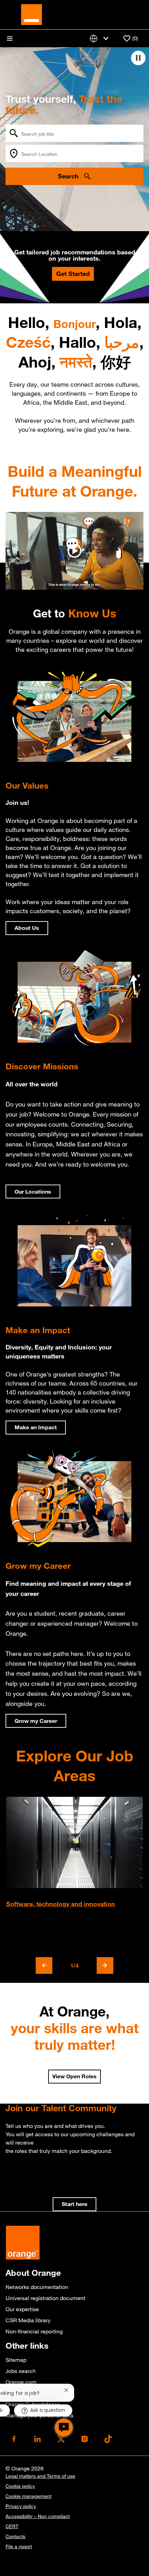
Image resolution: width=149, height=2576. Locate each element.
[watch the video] (74, 551)
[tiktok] (108, 2439)
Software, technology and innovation (61, 1904)
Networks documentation (37, 2287)
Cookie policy (20, 2486)
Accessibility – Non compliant (38, 2516)
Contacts (15, 2536)
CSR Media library (28, 2320)
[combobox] (74, 133)
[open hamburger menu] (10, 39)
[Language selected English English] (100, 38)
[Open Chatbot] (64, 2427)
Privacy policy (21, 2506)
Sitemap (16, 2360)
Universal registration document (45, 2298)
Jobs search (21, 2371)
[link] (74, 2204)
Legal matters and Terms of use (40, 2476)
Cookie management (28, 2496)
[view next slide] (105, 1965)
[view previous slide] (44, 1965)
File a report (19, 2546)
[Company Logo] (32, 14)
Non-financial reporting (34, 2331)
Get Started (73, 273)
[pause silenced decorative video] (138, 58)
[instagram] (85, 2439)
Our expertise (22, 2309)
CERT (12, 2526)
